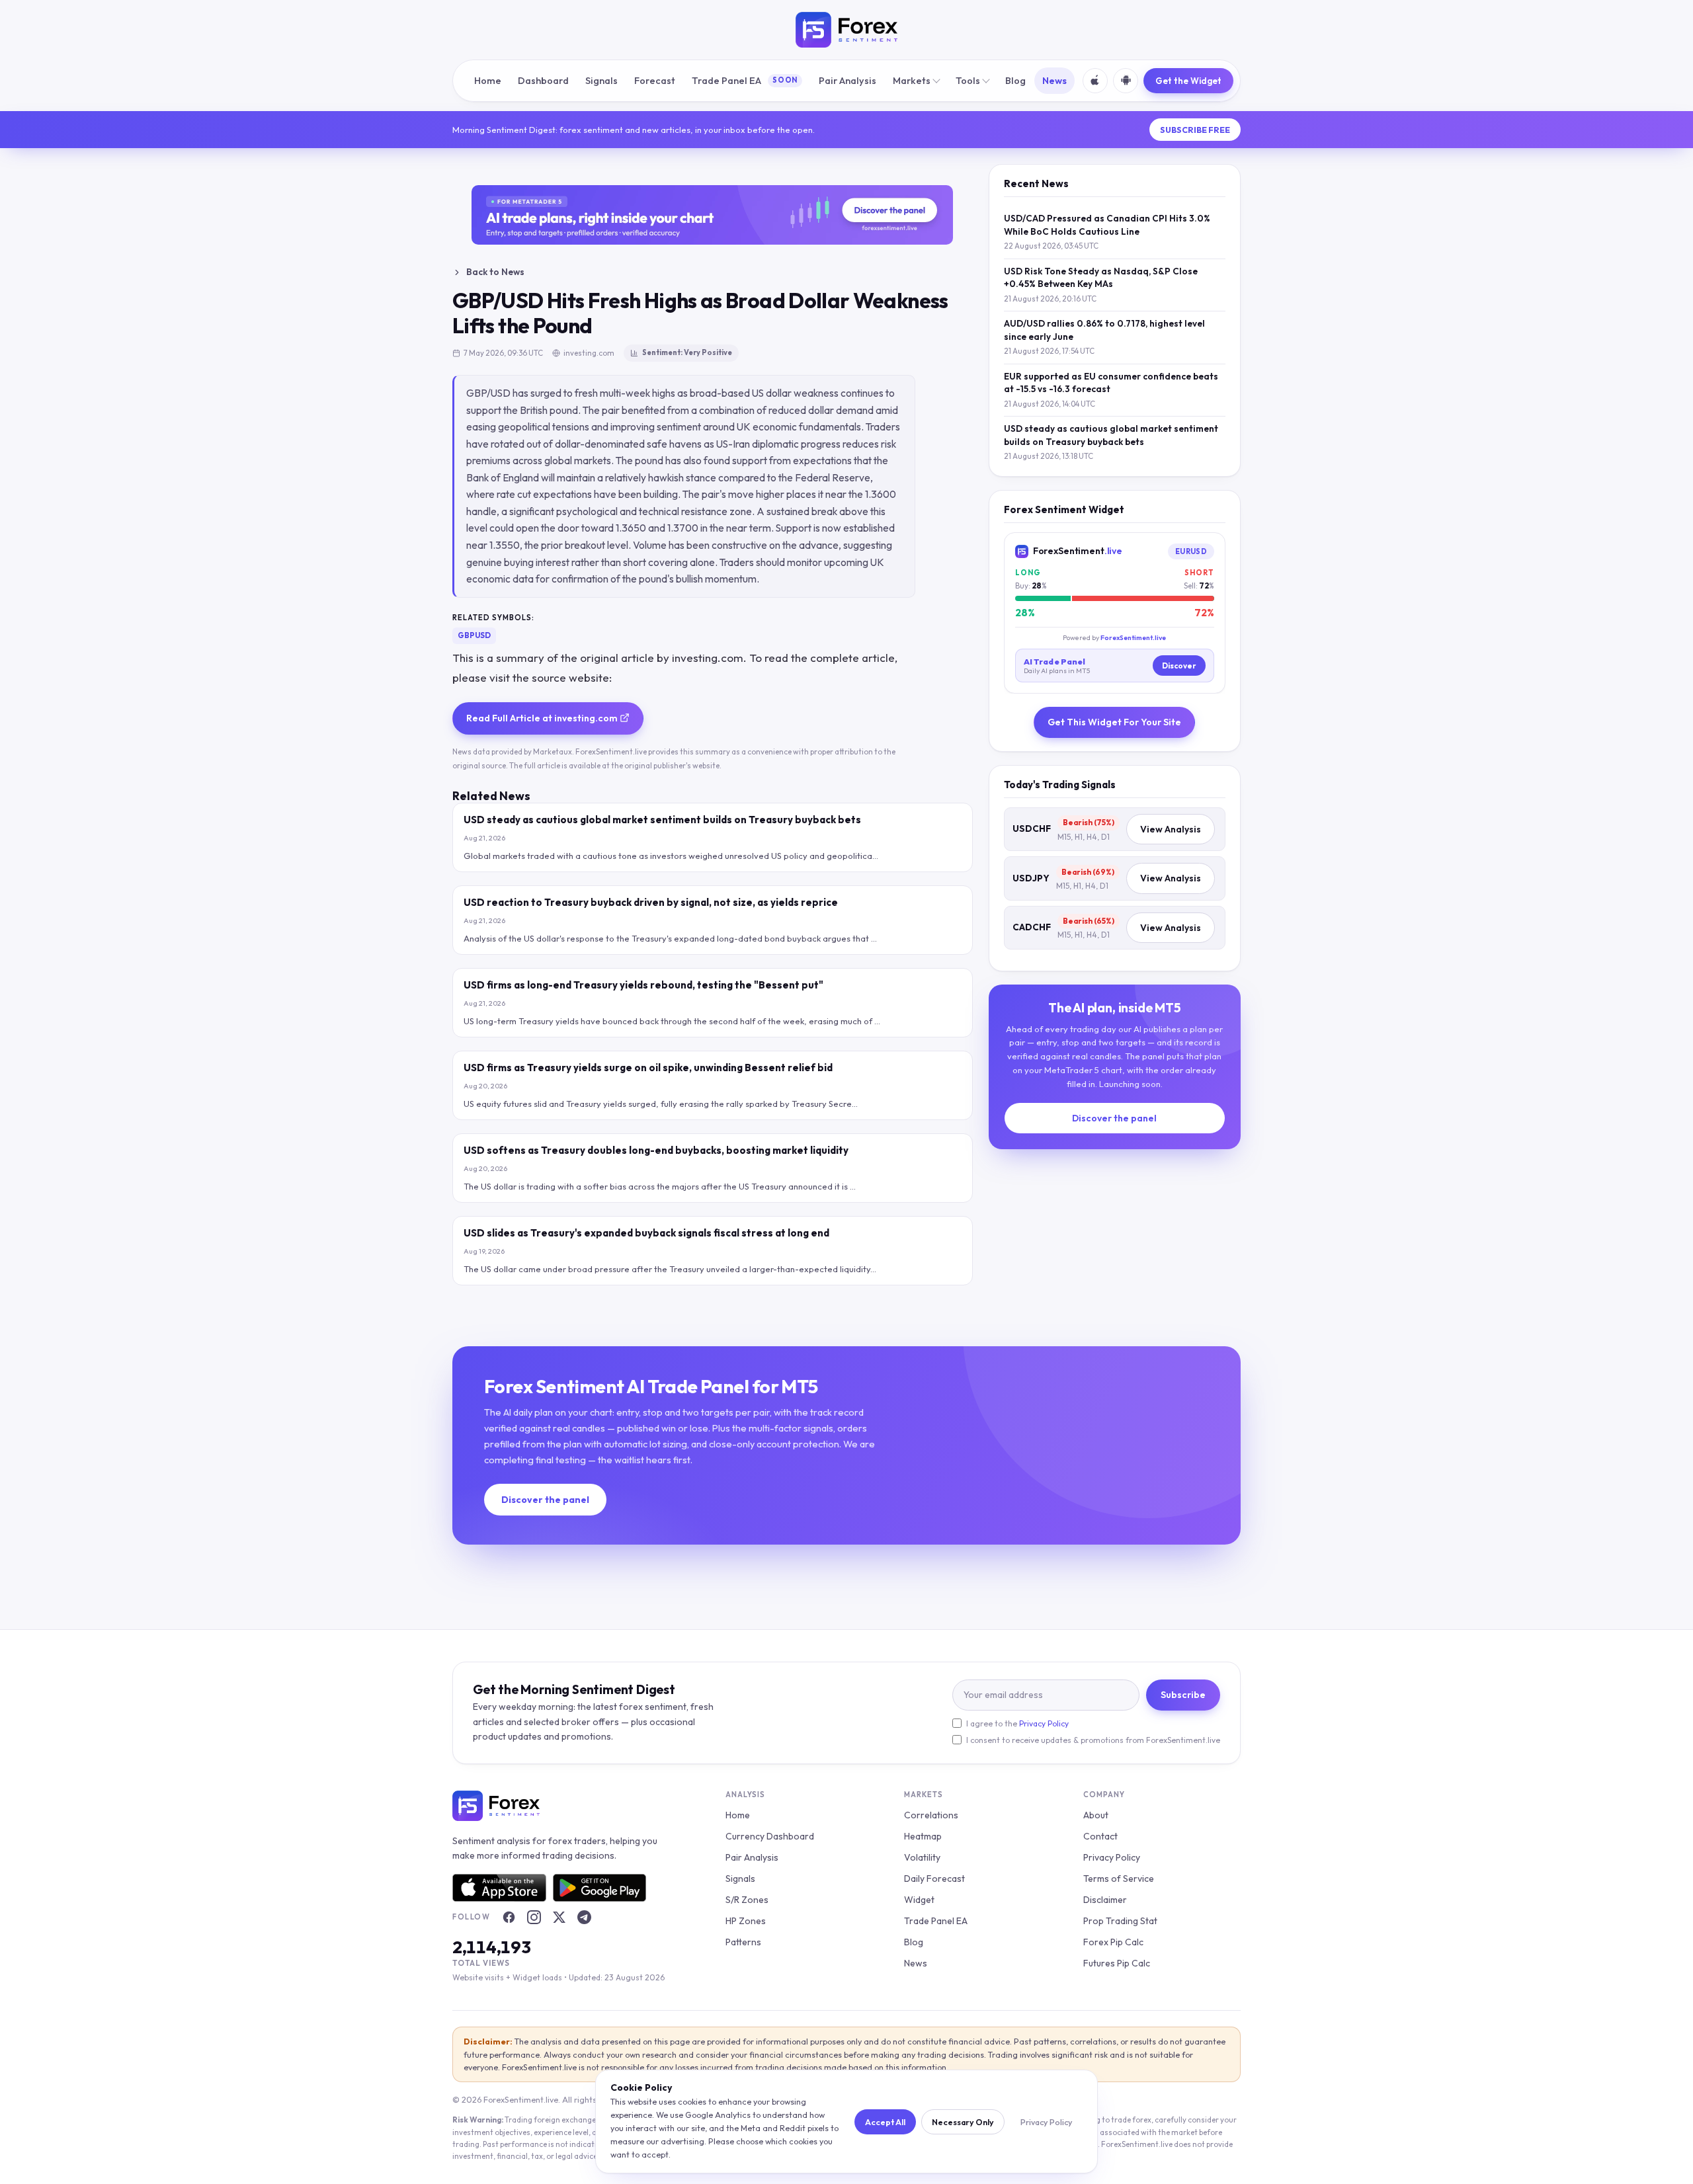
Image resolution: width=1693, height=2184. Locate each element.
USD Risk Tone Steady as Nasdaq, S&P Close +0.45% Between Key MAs (1101, 278)
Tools (968, 80)
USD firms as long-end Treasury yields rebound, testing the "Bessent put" (643, 985)
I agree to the (1017, 1723)
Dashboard (543, 80)
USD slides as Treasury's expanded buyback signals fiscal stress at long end (646, 1233)
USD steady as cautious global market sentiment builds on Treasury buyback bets (662, 820)
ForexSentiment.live (1133, 637)
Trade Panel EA (744, 80)
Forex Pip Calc (1113, 1942)
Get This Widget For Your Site (1114, 722)
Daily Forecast (934, 1879)
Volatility (922, 1857)
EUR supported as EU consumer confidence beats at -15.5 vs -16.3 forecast (1111, 383)
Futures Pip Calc (1117, 1963)
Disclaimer (1105, 1900)
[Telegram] (584, 1918)
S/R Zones (747, 1900)
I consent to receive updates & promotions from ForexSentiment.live (1093, 1740)
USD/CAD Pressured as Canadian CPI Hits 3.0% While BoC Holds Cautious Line (1107, 225)
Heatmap (923, 1836)
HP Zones (746, 1921)
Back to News (495, 272)
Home (488, 80)
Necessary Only (963, 2122)
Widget (919, 1900)
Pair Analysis (847, 80)
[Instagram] (534, 1918)
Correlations (931, 1815)
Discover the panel (1114, 1118)
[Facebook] (509, 1918)
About (1096, 1815)
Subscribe (1183, 1695)
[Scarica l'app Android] (1126, 81)
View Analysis (1171, 829)
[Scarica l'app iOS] (1095, 81)
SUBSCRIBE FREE (1195, 130)
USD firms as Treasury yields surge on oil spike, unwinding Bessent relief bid (648, 1068)
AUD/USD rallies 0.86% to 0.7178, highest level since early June (1104, 330)
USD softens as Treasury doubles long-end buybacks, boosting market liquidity (656, 1150)
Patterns (743, 1942)
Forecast (655, 80)
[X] (559, 1918)
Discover (1179, 666)
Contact (1100, 1836)
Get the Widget (1188, 81)
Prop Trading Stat (1120, 1921)
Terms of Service (1119, 1879)
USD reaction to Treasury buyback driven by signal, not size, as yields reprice (651, 902)
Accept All (885, 2122)
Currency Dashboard (770, 1836)
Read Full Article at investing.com (543, 718)
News (1054, 80)
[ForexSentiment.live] (846, 30)
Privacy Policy (1044, 1723)
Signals (601, 80)
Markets (912, 80)
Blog (1015, 80)
